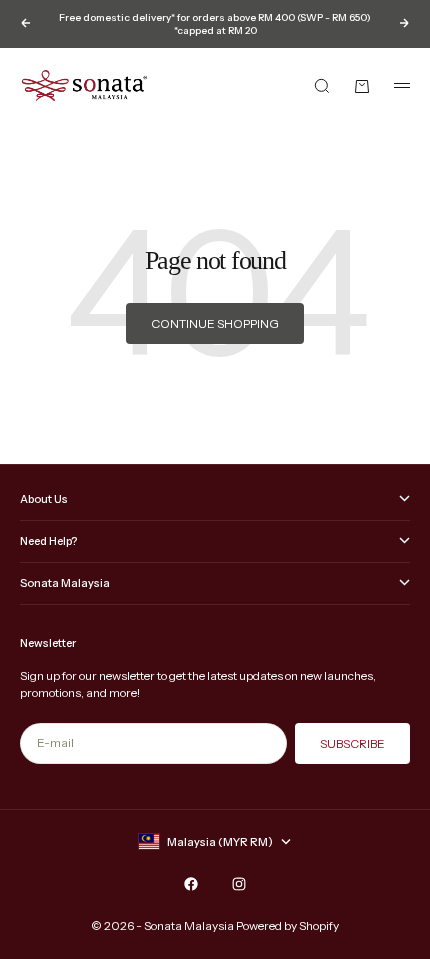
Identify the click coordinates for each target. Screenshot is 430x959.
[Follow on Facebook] (191, 884)
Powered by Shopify (287, 925)
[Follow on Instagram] (239, 884)
